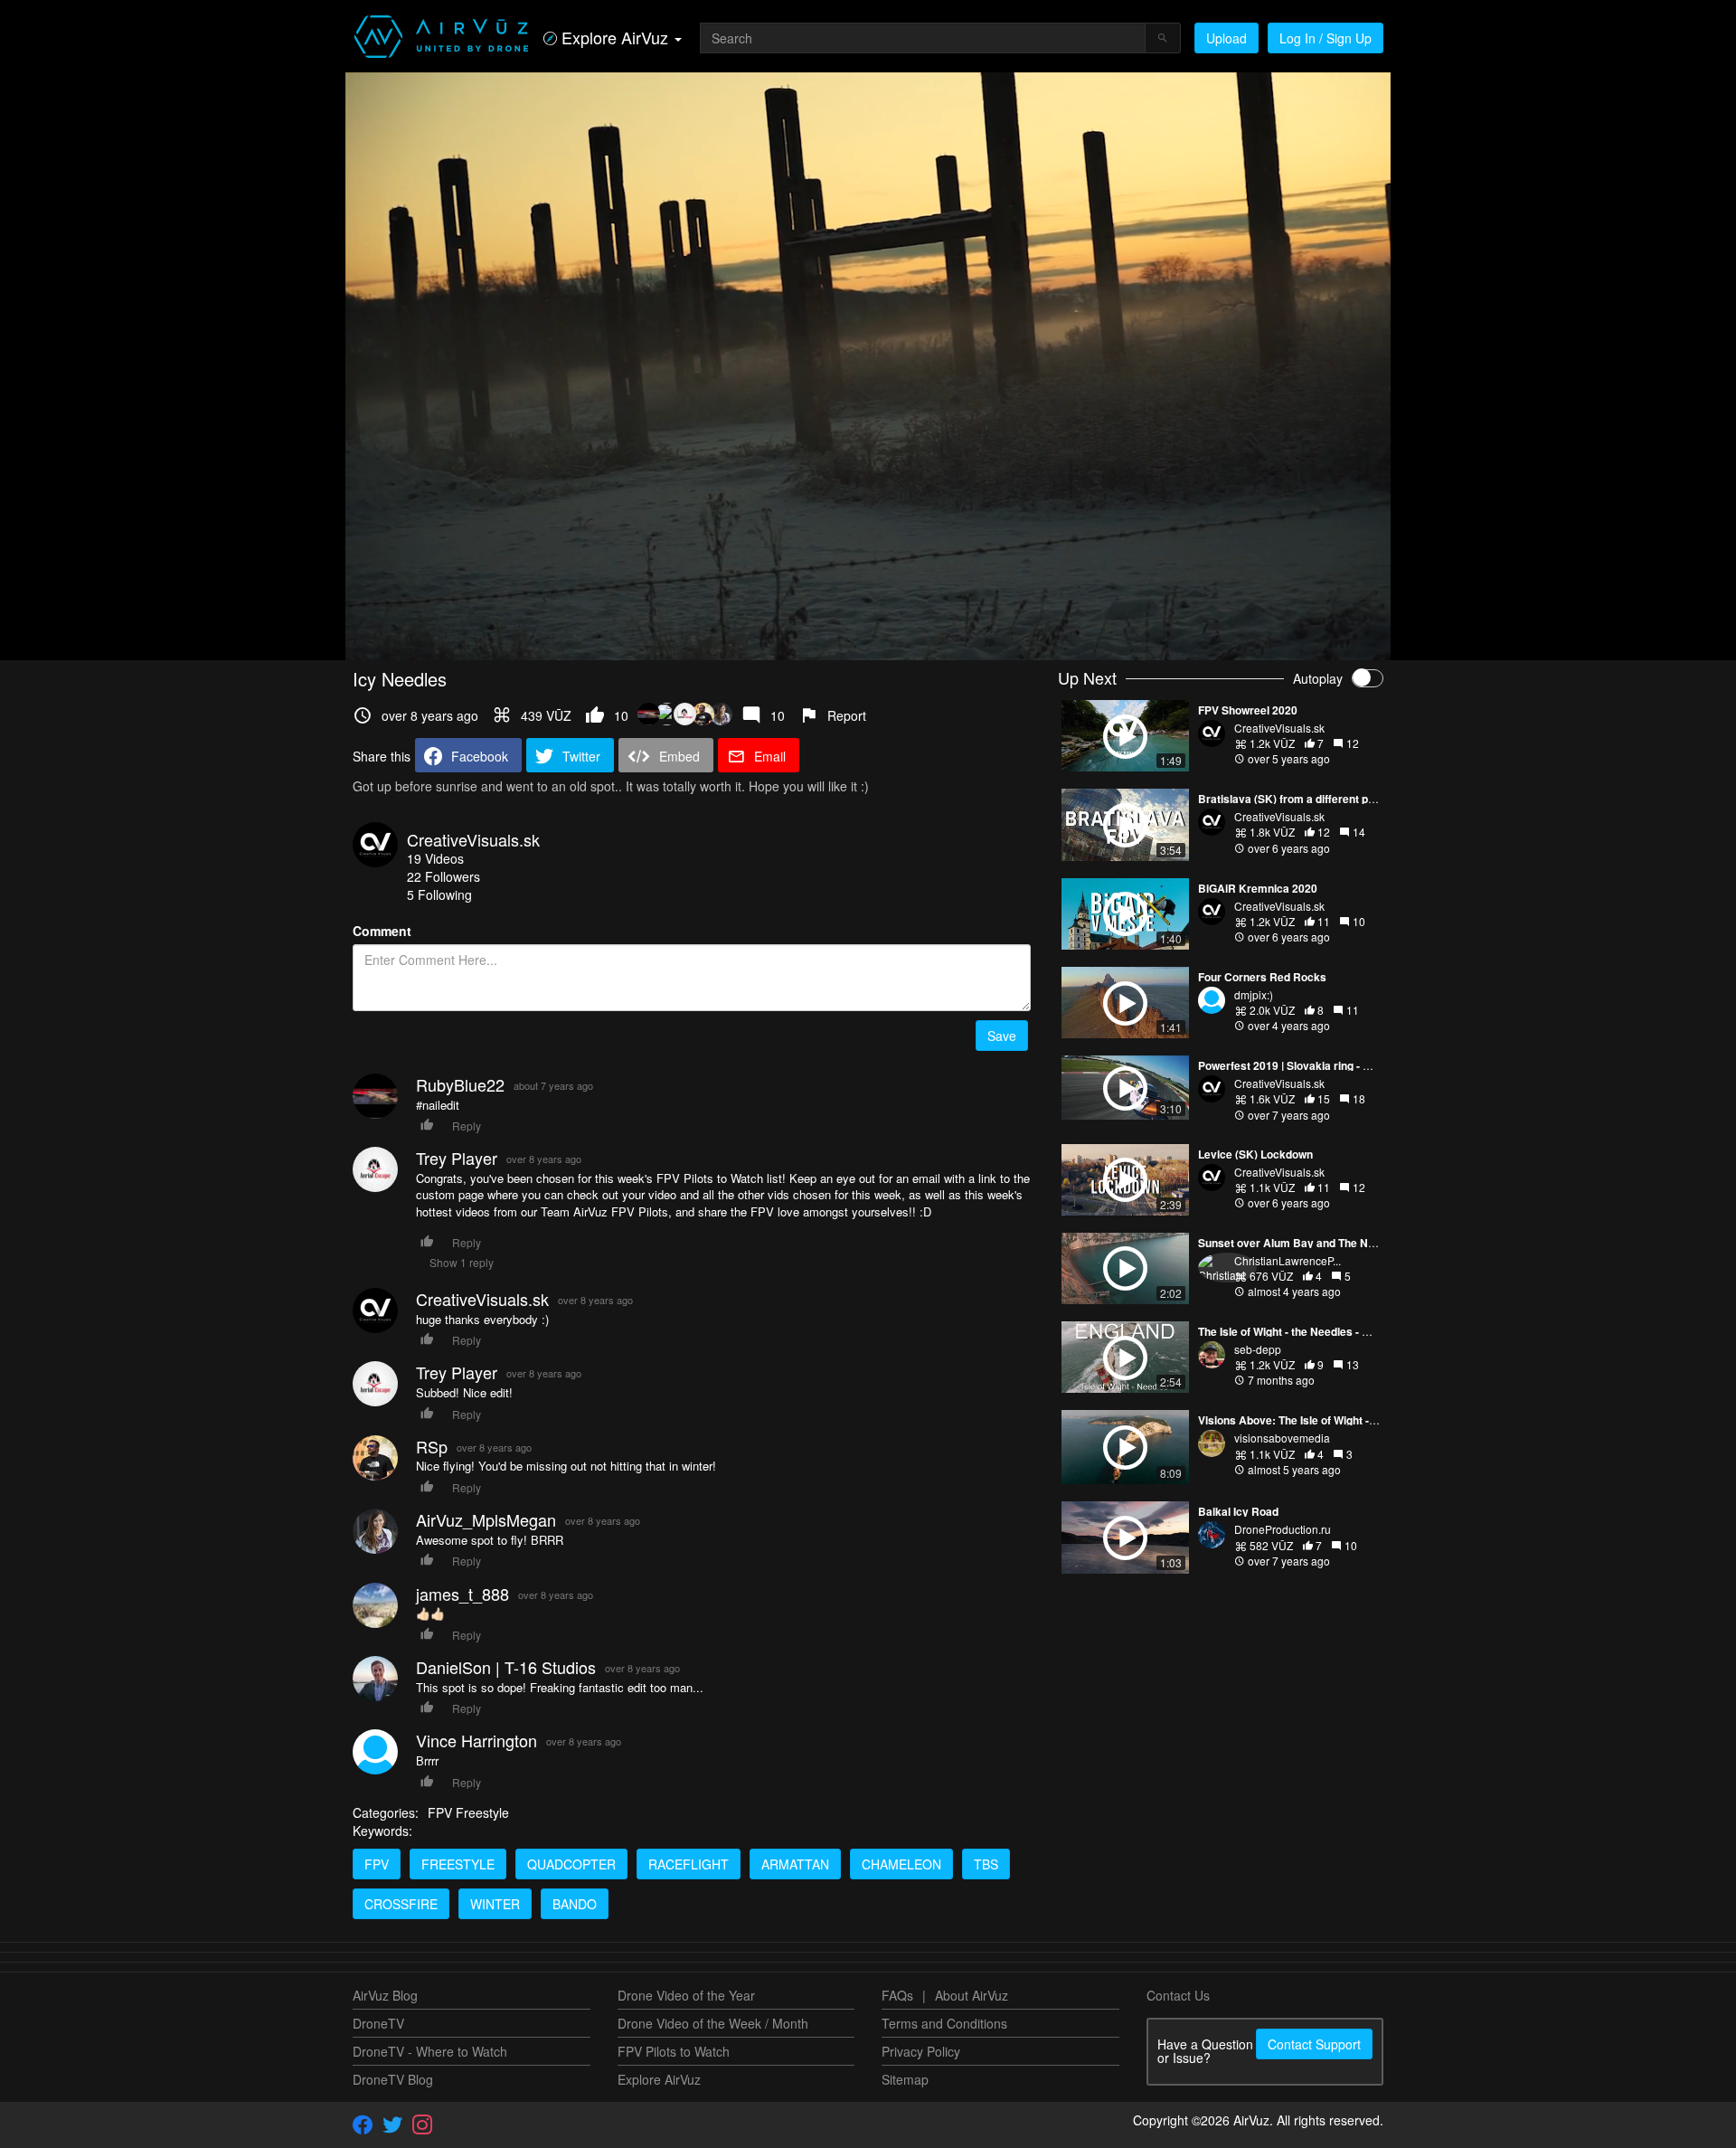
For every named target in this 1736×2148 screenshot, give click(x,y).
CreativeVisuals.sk (473, 839)
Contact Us (1178, 1995)
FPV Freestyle (468, 1812)
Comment (382, 931)
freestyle (458, 1864)
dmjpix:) (1254, 994)
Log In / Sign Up (1326, 38)
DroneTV (378, 2023)
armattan (795, 1864)
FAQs (897, 1995)
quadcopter (571, 1864)
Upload (1227, 38)
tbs (986, 1864)
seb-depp (1258, 1349)
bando (575, 1904)
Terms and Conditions (944, 2023)
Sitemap (905, 2079)
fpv (377, 1864)
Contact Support (1314, 2044)
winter (495, 1904)
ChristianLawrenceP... (1288, 1260)
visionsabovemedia (1282, 1438)
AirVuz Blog (385, 1995)
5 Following (439, 894)
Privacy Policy (921, 2051)
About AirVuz (972, 1995)
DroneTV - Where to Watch (430, 2051)
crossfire (401, 1904)
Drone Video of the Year (686, 1995)
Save (1002, 1036)
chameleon (901, 1864)
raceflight (689, 1864)
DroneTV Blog (393, 2079)
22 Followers (443, 876)
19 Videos (435, 858)
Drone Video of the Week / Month (713, 2023)
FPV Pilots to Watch (674, 2051)
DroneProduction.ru (1283, 1529)
